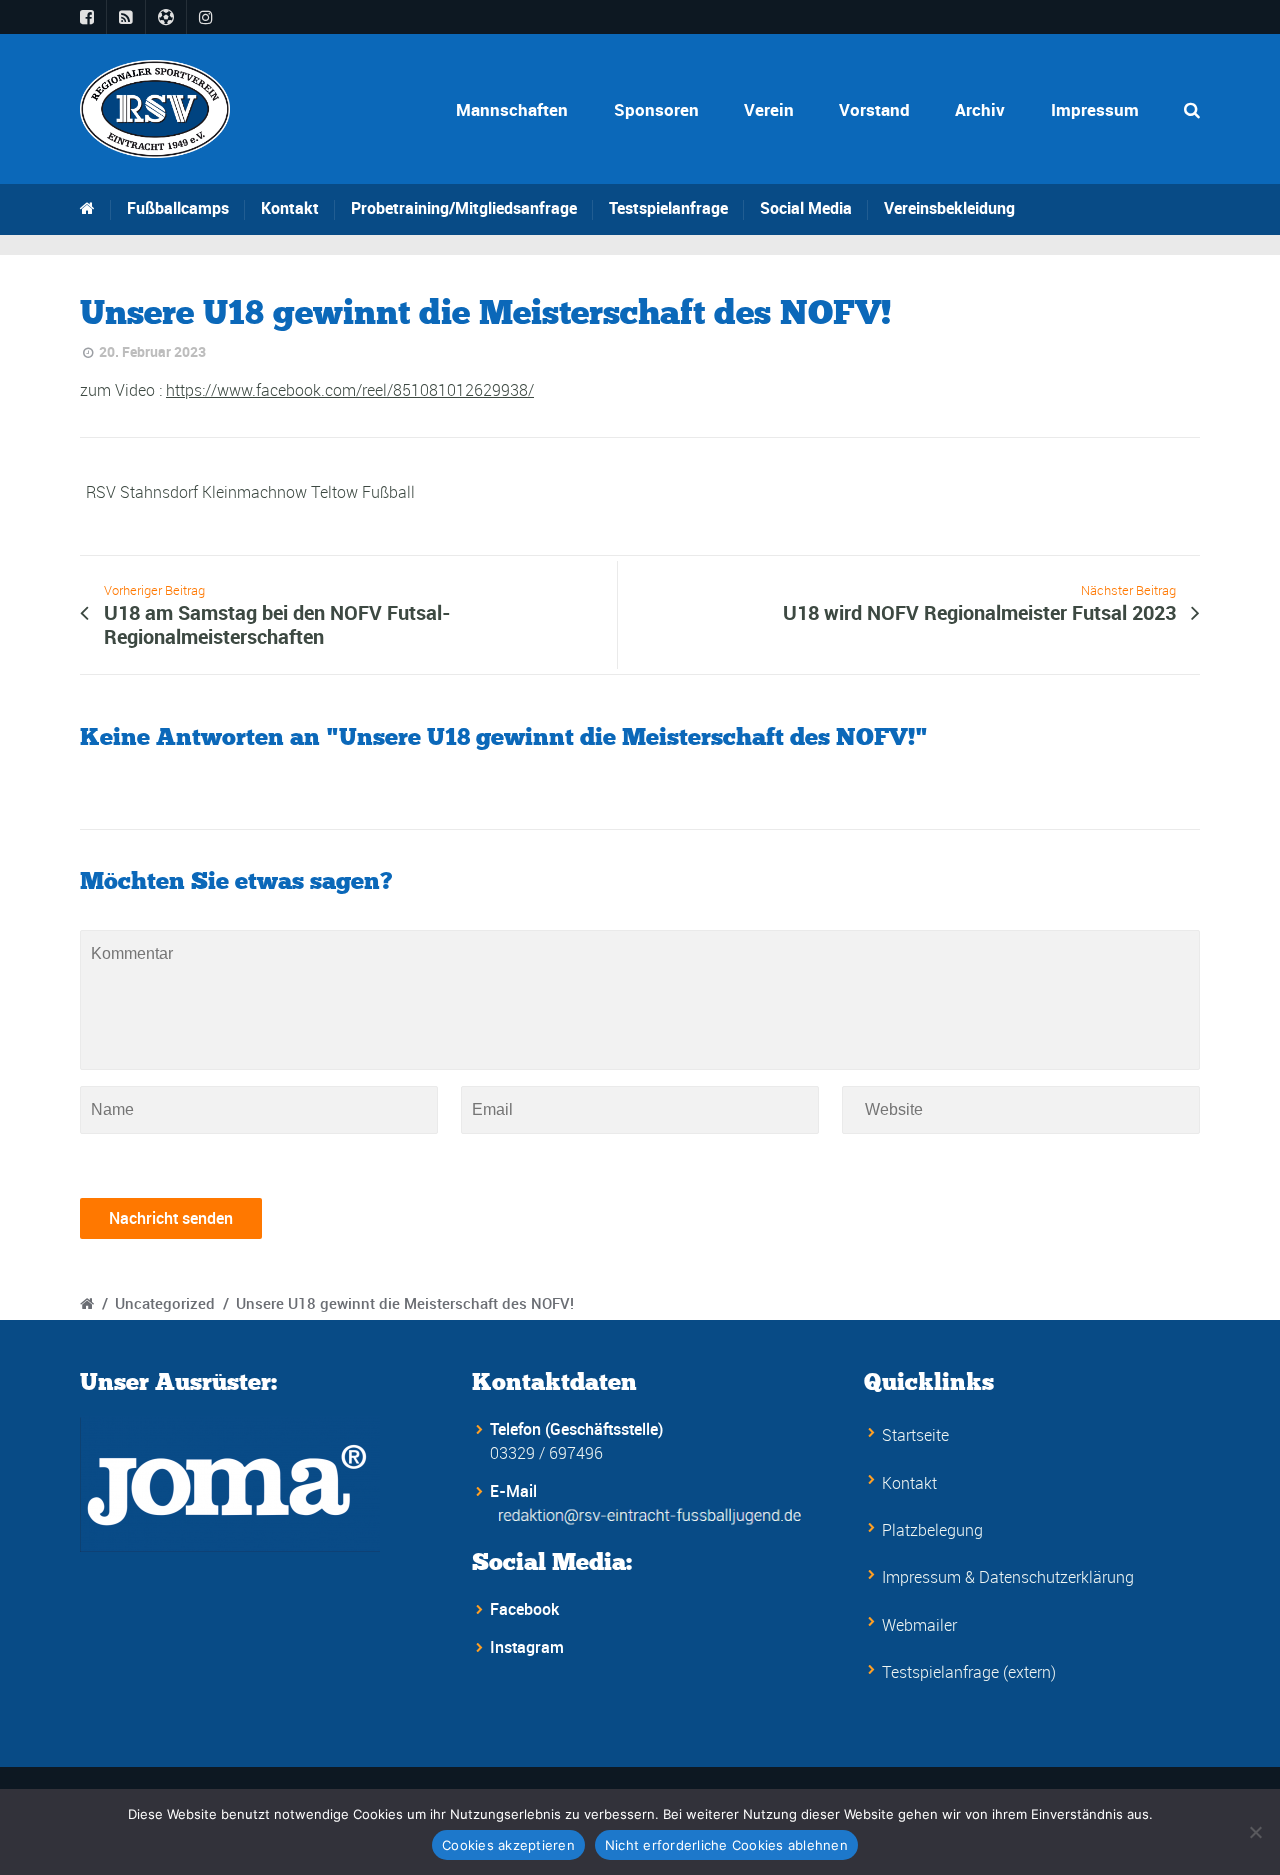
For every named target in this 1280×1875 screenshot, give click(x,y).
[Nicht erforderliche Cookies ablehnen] (1255, 1832)
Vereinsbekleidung (949, 208)
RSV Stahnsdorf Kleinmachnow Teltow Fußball (250, 492)
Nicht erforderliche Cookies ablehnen (726, 1845)
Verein (769, 109)
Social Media (806, 208)
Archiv (980, 109)
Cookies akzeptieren (508, 1845)
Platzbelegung (932, 1530)
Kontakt (290, 208)
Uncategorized (165, 1303)
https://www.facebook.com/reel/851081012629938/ (350, 390)
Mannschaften (512, 109)
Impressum (1095, 109)
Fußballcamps (178, 208)
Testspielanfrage (668, 208)
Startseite (915, 1435)
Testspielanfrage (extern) (969, 1672)
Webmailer (919, 1625)
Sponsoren (656, 109)
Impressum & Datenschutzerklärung (1008, 1577)
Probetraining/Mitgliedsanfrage (464, 208)
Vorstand (874, 109)
